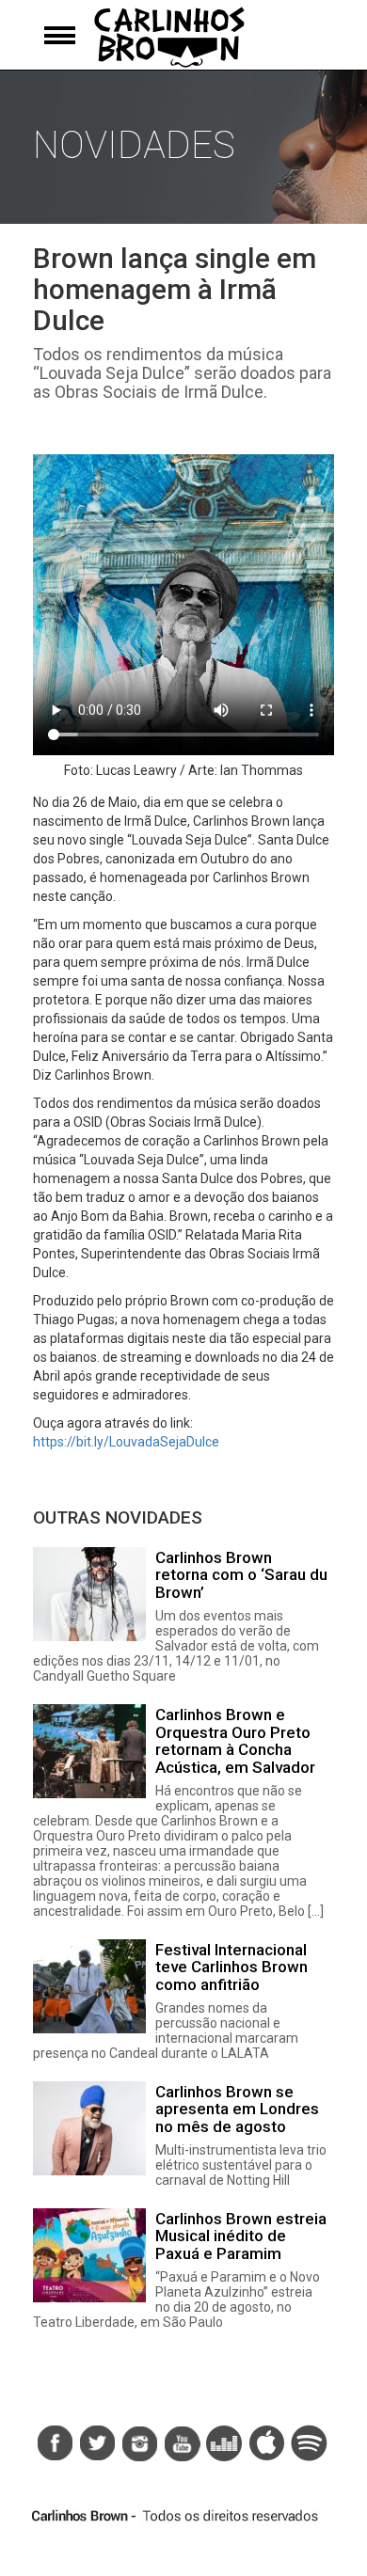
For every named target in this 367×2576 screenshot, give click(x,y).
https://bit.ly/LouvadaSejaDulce (126, 1442)
